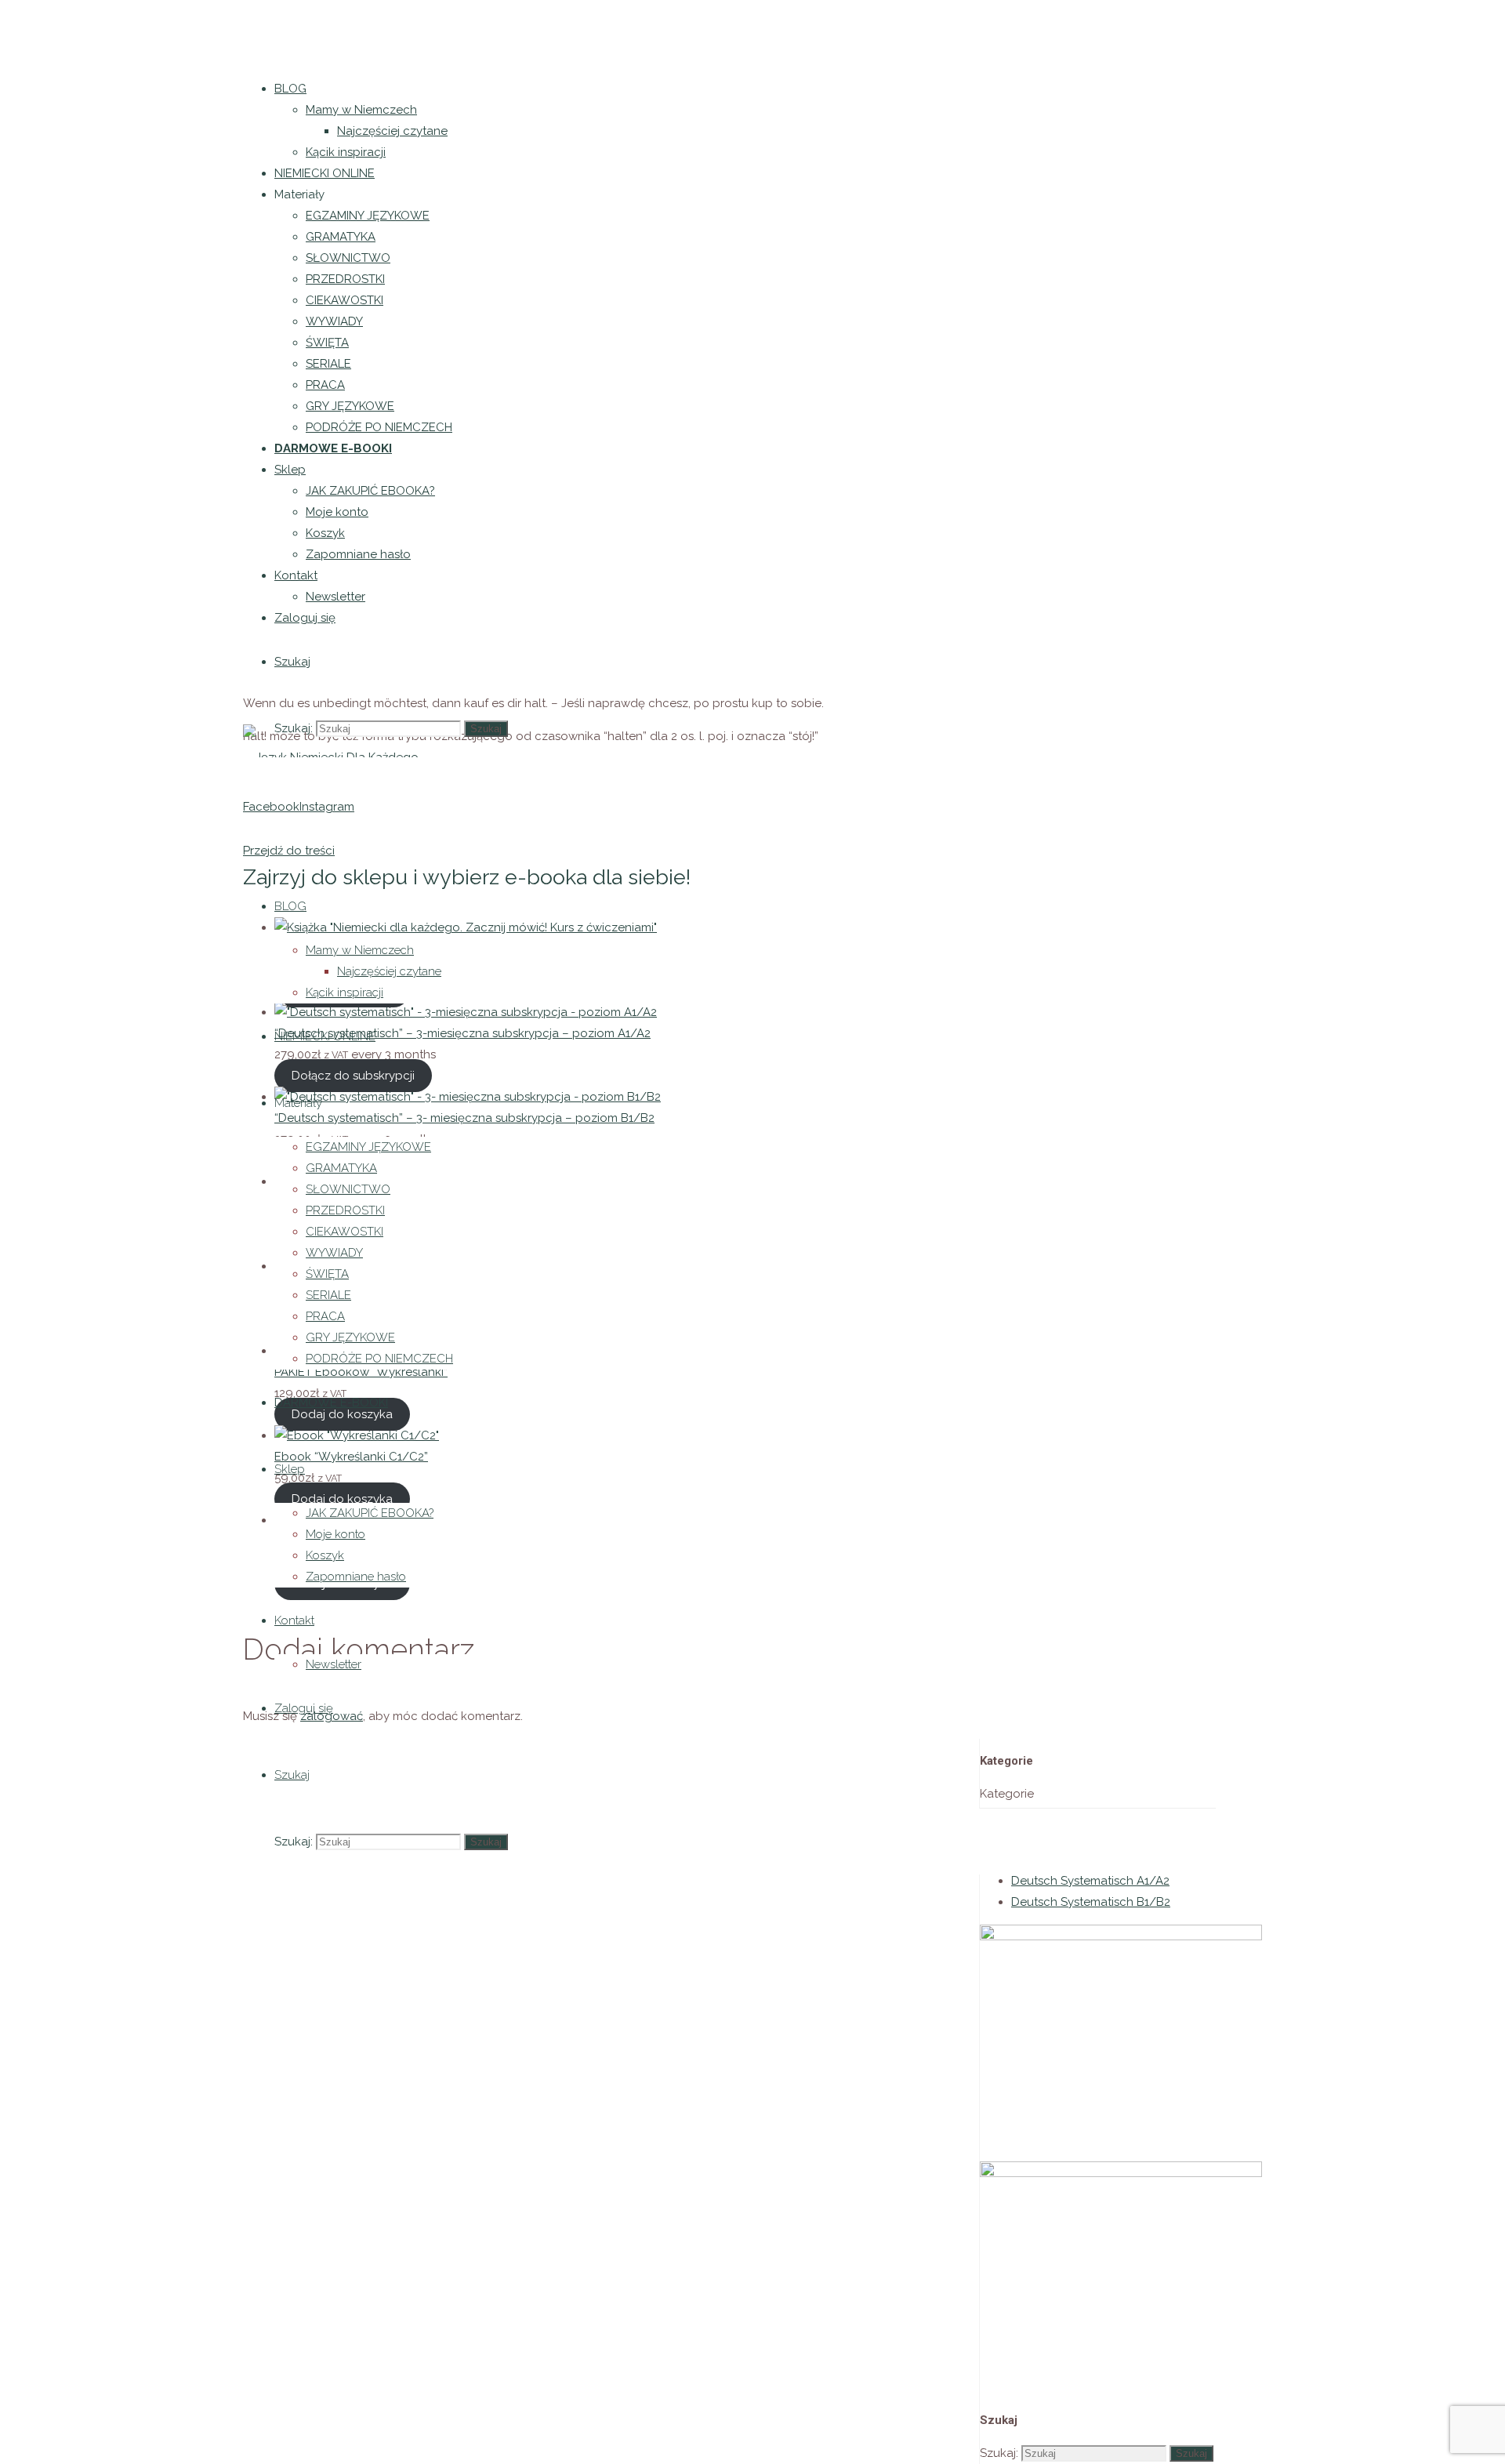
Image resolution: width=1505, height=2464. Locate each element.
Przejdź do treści (289, 851)
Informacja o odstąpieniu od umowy (100, 205)
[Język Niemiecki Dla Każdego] (331, 740)
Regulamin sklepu (50, 139)
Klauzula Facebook (193, 172)
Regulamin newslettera (67, 172)
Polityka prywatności (166, 139)
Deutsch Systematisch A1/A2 (1090, 1881)
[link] (292, 662)
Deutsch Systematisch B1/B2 (1091, 1902)
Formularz (237, 205)
